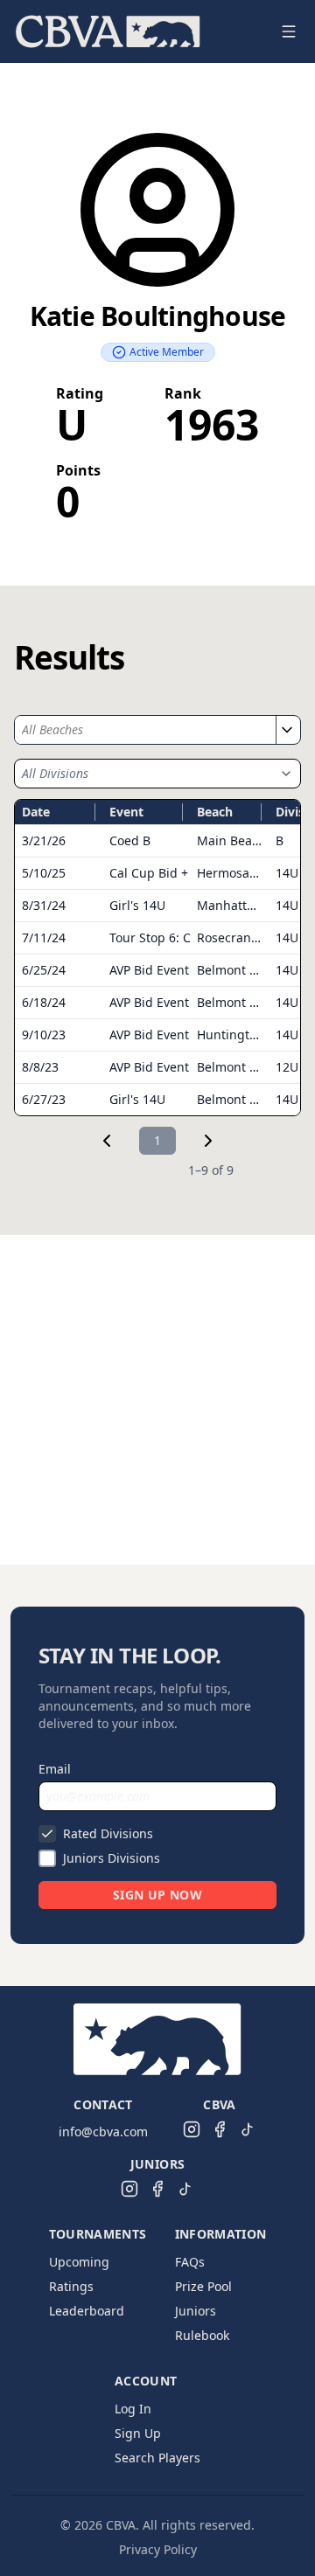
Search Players (157, 2458)
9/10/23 (44, 1035)
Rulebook (202, 2335)
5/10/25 (44, 873)
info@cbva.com (103, 2132)
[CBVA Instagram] (192, 2129)
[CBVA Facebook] (220, 2129)
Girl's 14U (137, 905)
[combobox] (145, 730)
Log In (133, 2409)
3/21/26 (44, 840)
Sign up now (157, 1895)
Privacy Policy (158, 2549)
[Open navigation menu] (289, 31)
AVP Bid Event (149, 970)
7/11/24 (44, 937)
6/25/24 (44, 970)
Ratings (71, 2286)
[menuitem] (108, 31)
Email (55, 1769)
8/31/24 (44, 905)
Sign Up (138, 2433)
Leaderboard (87, 2311)
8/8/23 (40, 1067)
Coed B (130, 840)
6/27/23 (44, 1099)
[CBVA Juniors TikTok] (185, 2189)
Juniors (196, 2311)
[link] (107, 1141)
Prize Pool (203, 2286)
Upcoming (79, 2262)
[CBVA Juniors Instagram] (129, 2189)
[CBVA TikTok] (248, 2129)
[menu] (136, 31)
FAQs (190, 2262)
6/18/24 (44, 1002)
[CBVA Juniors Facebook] (157, 2189)
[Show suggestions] (286, 730)
